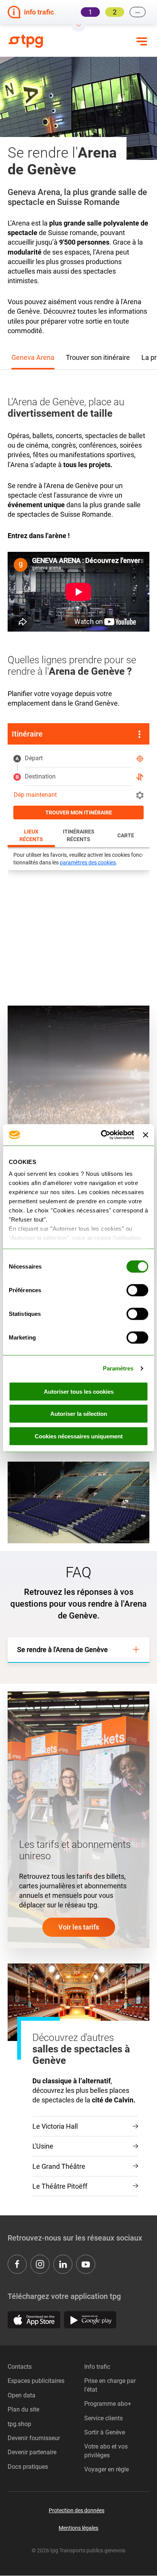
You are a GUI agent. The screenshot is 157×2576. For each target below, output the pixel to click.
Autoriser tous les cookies (79, 1391)
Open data (22, 2395)
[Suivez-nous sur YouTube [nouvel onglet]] (86, 2264)
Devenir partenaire (32, 2452)
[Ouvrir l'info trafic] (78, 28)
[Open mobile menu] (142, 41)
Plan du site (23, 2409)
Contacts (20, 2367)
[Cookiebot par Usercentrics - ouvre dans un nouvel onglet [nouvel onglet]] (102, 1135)
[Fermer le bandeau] (146, 1135)
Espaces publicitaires (36, 2381)
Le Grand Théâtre (59, 2166)
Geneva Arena (33, 357)
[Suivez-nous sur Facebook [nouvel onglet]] (17, 2264)
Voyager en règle (107, 2469)
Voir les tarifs (79, 1927)
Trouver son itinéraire (98, 357)
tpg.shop (19, 2424)
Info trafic (97, 2367)
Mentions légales (78, 2528)
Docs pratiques (28, 2467)
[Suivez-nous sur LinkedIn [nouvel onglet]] (63, 2264)
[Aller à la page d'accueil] (31, 41)
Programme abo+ (108, 2404)
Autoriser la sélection (79, 1414)
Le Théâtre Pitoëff (60, 2186)
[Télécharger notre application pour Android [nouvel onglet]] (90, 2320)
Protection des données (77, 2510)
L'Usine (43, 2146)
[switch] (137, 1290)
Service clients (103, 2418)
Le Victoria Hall (55, 2126)
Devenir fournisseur (34, 2438)
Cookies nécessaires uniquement (79, 1436)
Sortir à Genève (105, 2432)
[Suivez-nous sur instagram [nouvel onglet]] (40, 2264)
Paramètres (118, 1368)
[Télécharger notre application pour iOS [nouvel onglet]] (34, 2320)
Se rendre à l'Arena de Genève (62, 1650)
